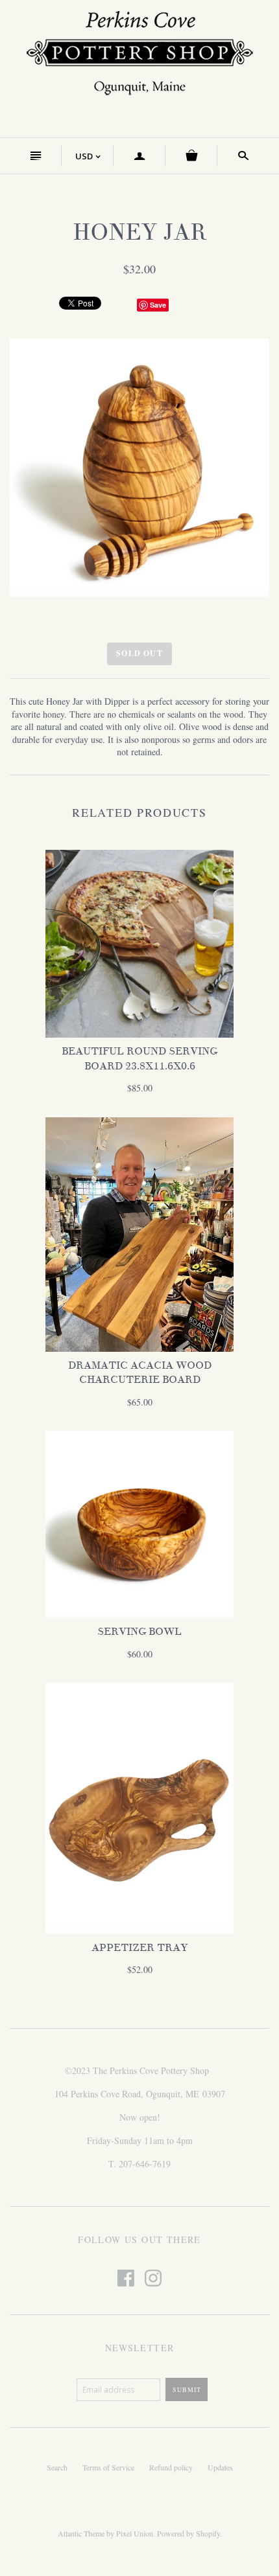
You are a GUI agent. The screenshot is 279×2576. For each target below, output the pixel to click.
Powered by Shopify (188, 2533)
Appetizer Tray (139, 1948)
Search (57, 2467)
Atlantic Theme (81, 2533)
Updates (220, 2467)
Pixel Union (135, 2533)
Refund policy (171, 2467)
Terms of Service (108, 2467)
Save (158, 305)
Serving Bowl (139, 1632)
